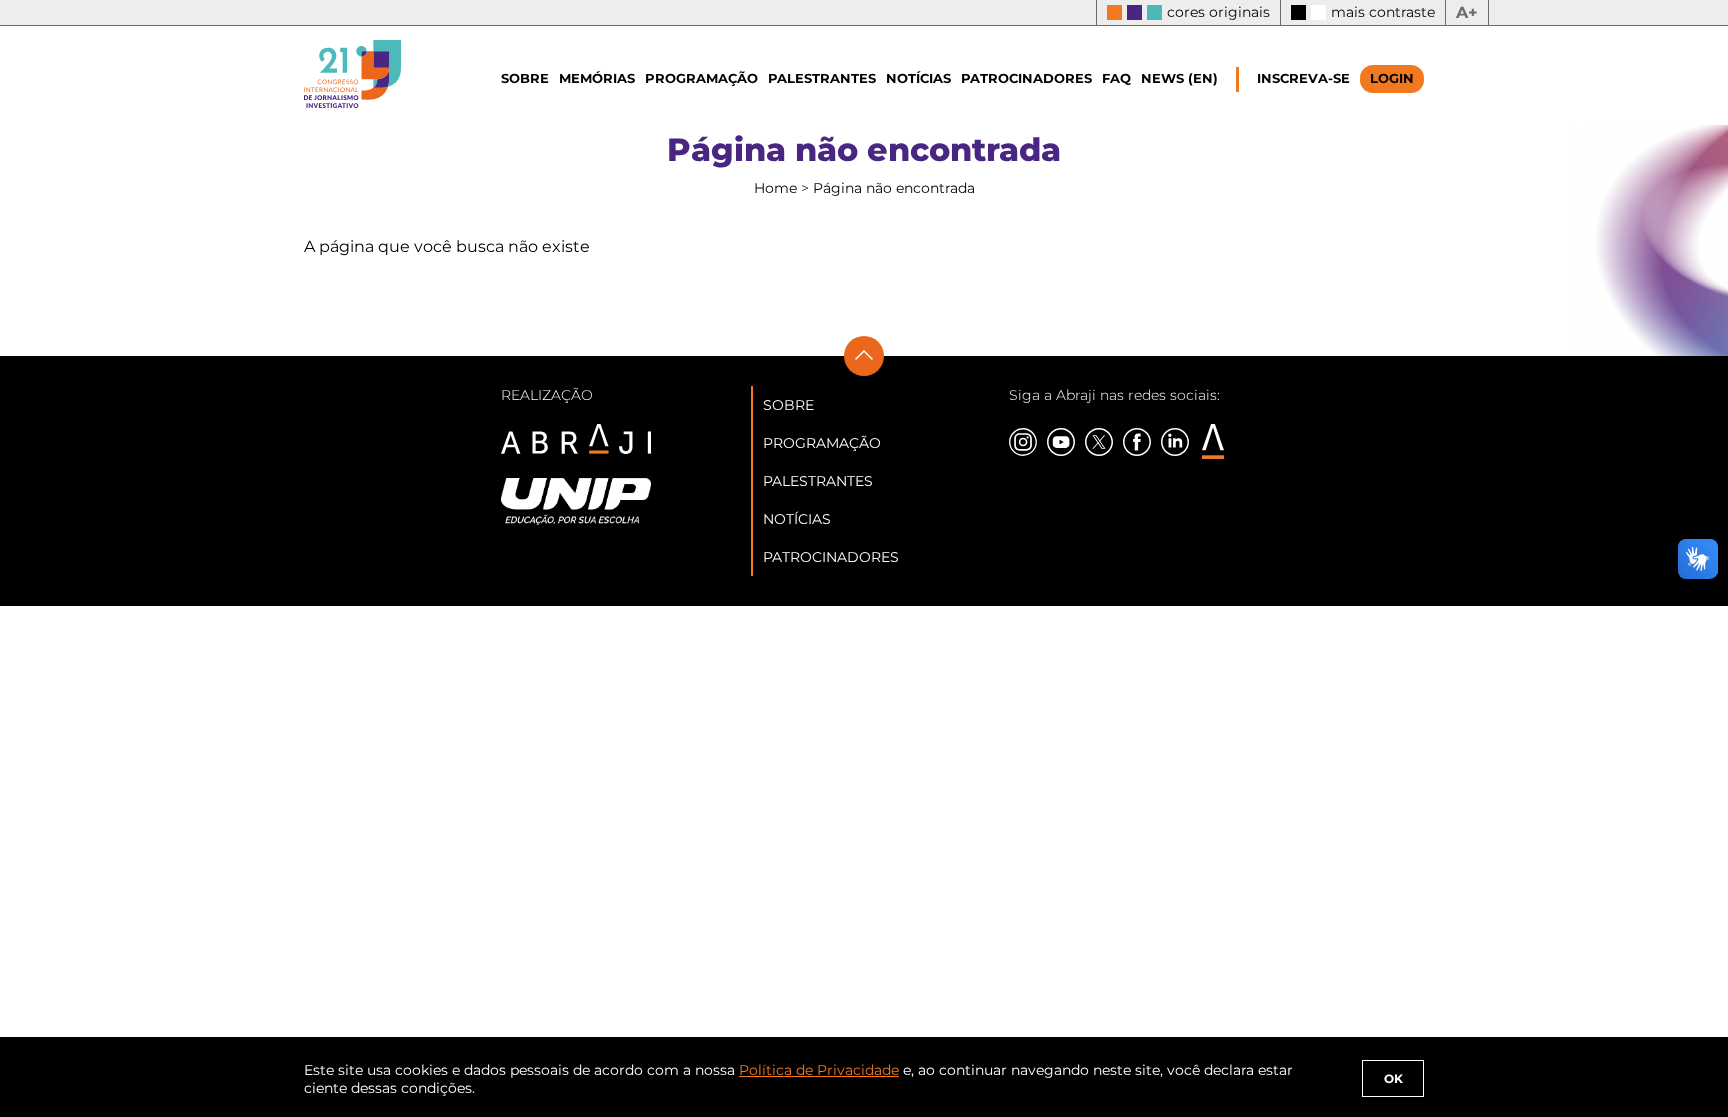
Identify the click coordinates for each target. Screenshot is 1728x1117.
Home (777, 188)
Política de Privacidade (819, 1070)
